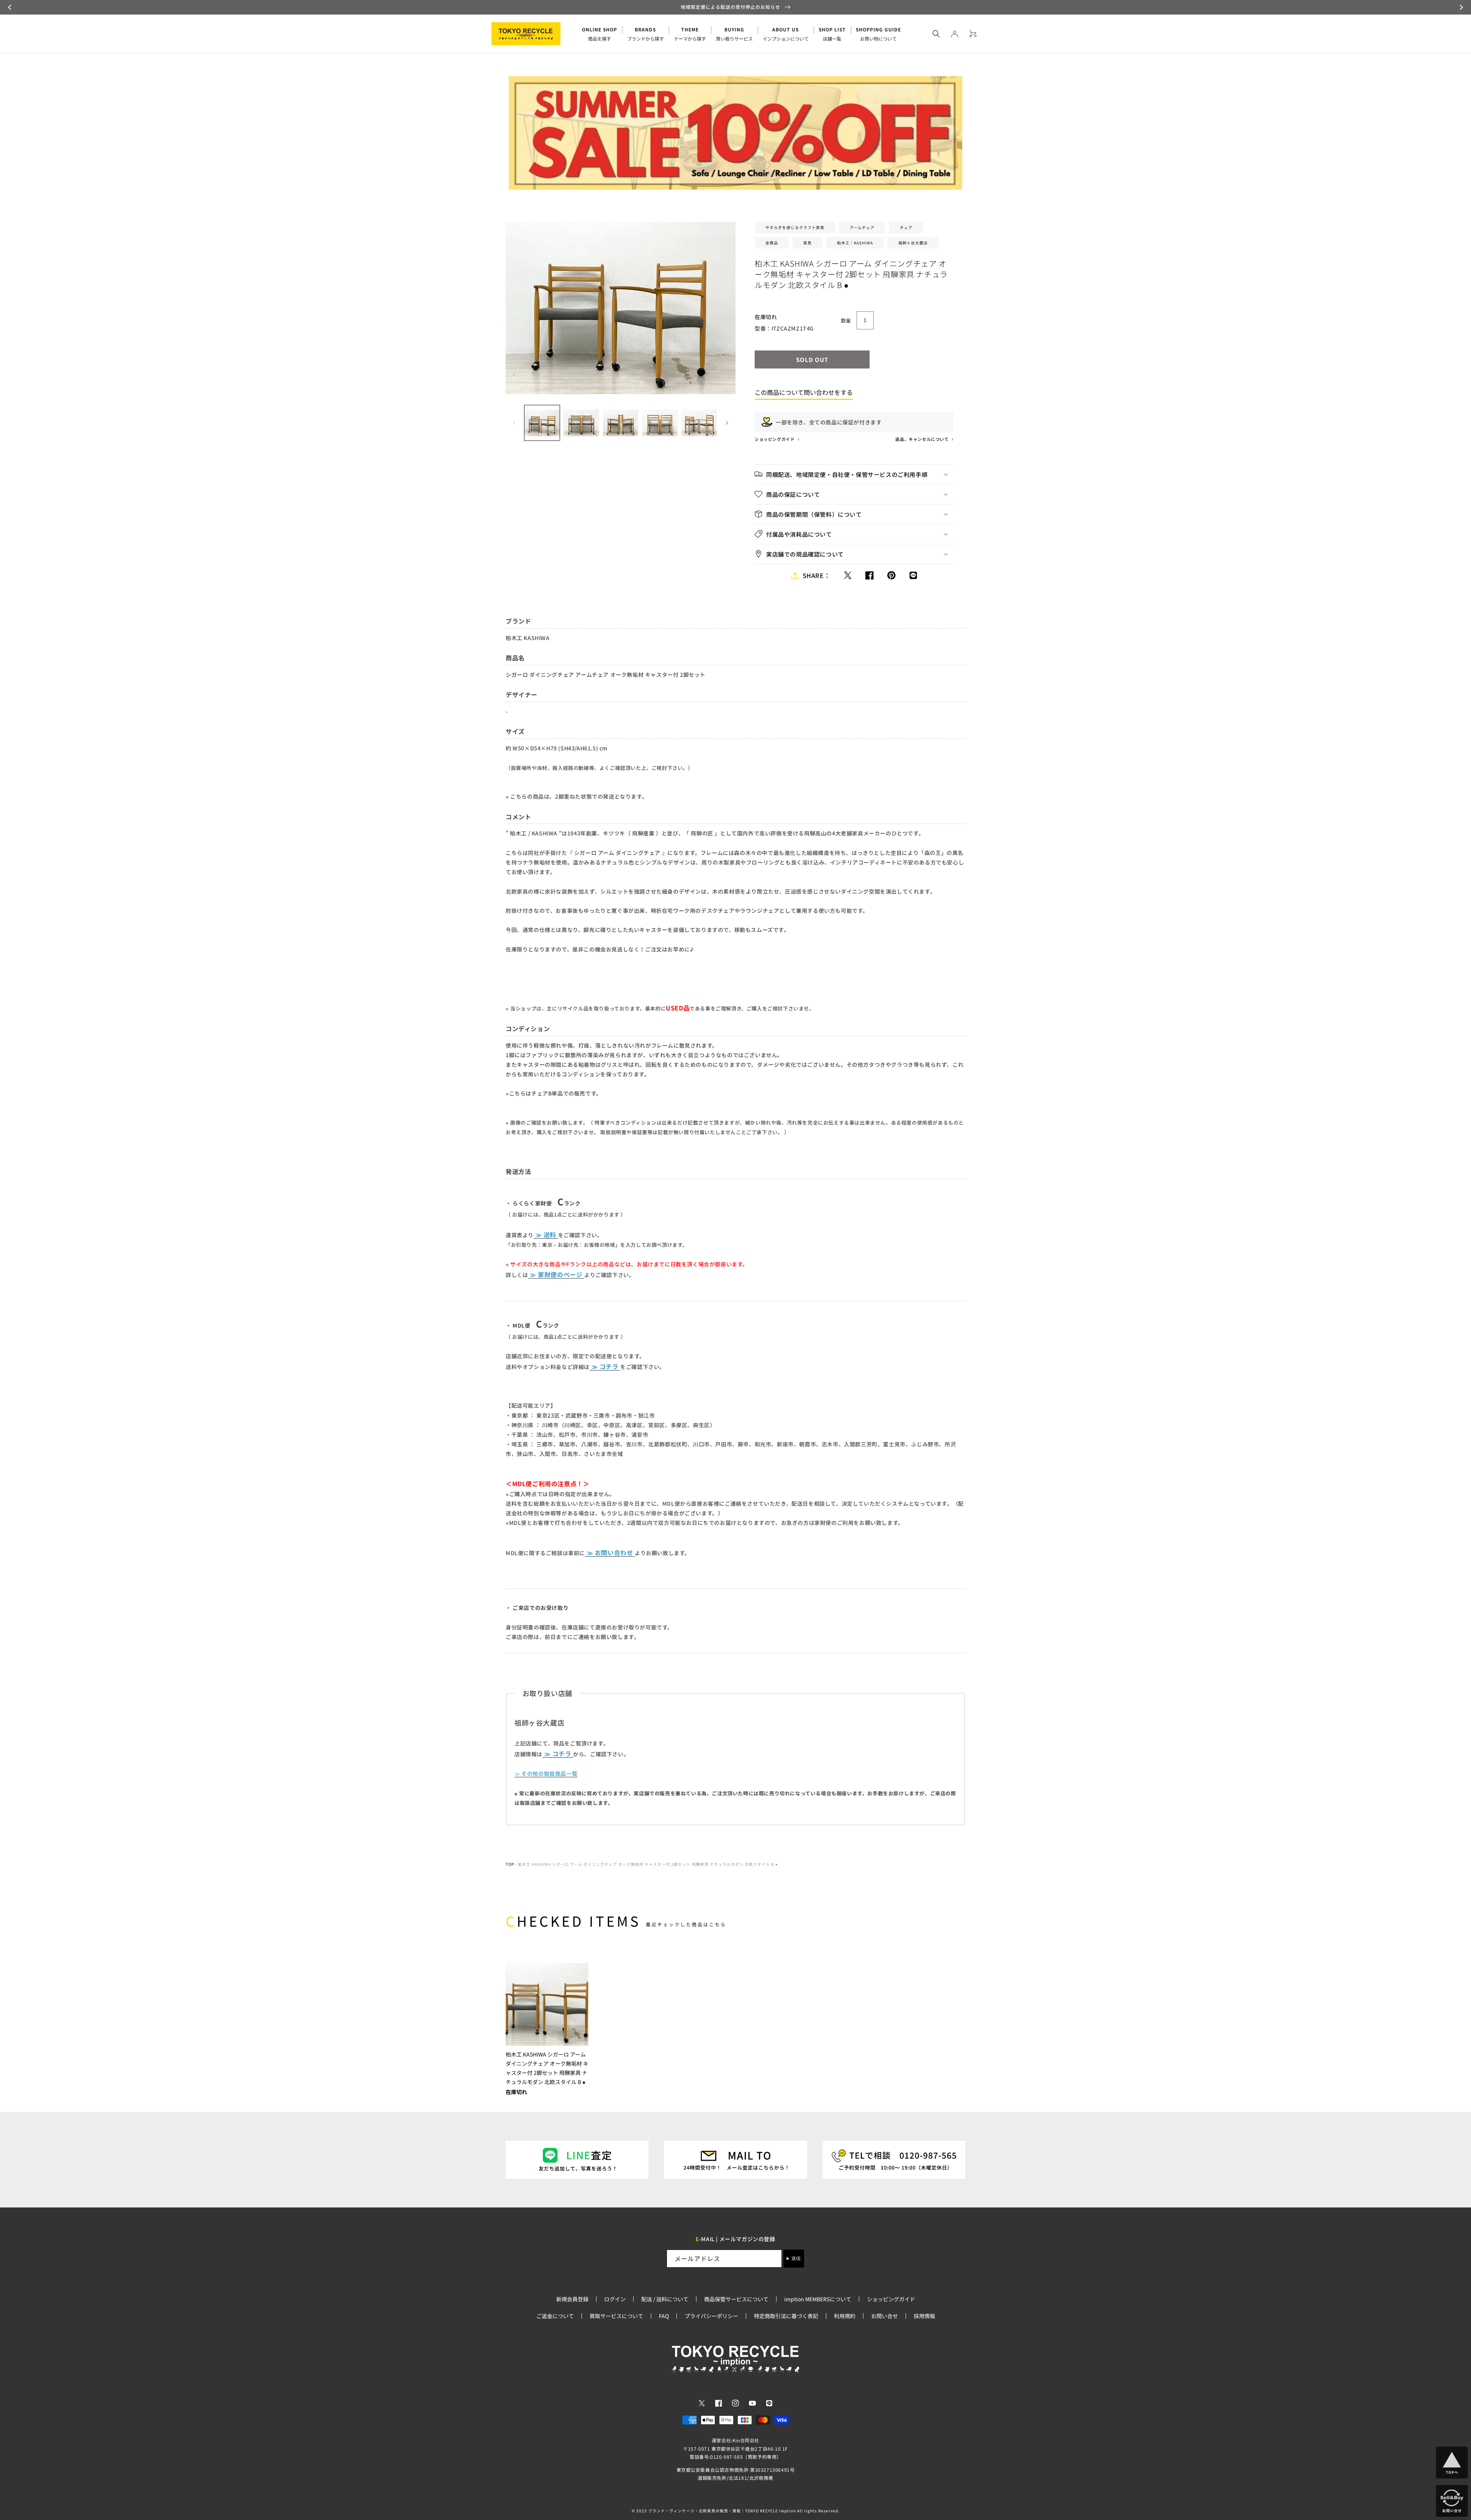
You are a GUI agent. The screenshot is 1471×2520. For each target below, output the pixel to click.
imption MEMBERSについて (818, 2299)
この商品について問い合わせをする (804, 392)
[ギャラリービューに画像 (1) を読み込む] (542, 423)
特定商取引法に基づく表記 (786, 2316)
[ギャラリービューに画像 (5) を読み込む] (699, 423)
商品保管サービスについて (736, 2299)
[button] (11, 7)
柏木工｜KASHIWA (855, 243)
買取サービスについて (616, 2316)
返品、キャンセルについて (922, 439)
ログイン (615, 2299)
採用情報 (924, 2316)
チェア (906, 227)
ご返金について (555, 2316)
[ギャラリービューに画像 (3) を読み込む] (621, 423)
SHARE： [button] (817, 575)
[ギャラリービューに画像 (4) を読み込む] (660, 423)
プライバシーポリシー (711, 2316)
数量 (846, 320)
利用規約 (845, 2316)
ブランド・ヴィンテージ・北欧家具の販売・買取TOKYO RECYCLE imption (722, 2511)
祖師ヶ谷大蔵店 (913, 243)
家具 (808, 243)
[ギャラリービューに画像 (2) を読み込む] (581, 423)
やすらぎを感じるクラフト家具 (795, 227)
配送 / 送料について (665, 2299)
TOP (510, 1864)
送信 (796, 2258)
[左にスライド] (514, 423)
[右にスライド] (727, 423)
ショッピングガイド (775, 439)
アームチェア (862, 227)
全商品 (772, 243)
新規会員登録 (572, 2299)
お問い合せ (885, 2316)
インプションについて (786, 34)
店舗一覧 (832, 34)
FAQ (664, 2316)
